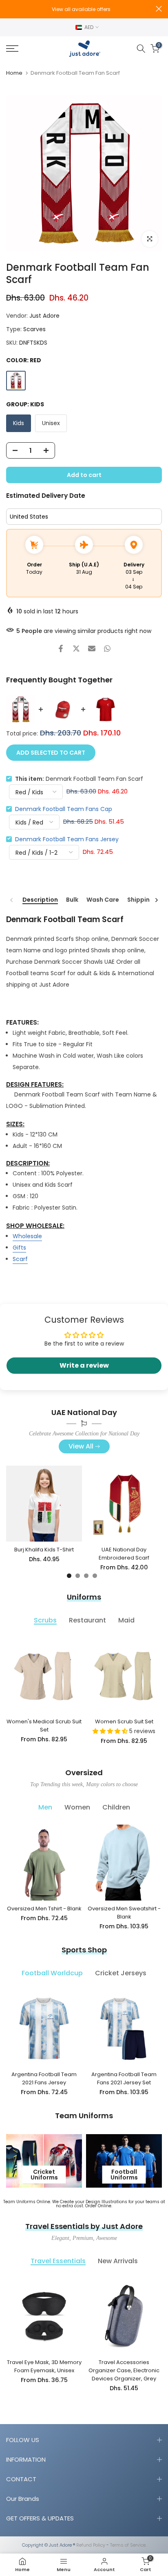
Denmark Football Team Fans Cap (64, 809)
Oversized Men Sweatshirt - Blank (124, 1913)
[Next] (156, 900)
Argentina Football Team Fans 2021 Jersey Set (124, 2078)
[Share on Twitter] (76, 648)
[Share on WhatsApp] (107, 648)
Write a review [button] (84, 1365)
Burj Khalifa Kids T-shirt (44, 1550)
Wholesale (27, 1236)
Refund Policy (91, 2545)
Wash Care (103, 900)
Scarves (34, 329)
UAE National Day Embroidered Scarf (124, 1554)
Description (40, 900)
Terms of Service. (128, 2545)
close (159, 9)
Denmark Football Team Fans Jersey (67, 839)
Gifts (19, 1248)
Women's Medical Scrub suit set (44, 1726)
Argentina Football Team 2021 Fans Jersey (44, 2078)
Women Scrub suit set (124, 1721)
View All (81, 1446)
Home (14, 73)
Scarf (20, 1259)
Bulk (72, 900)
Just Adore (44, 316)
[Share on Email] (92, 648)
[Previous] (12, 900)
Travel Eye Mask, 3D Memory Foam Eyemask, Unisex (44, 2366)
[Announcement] (81, 9)
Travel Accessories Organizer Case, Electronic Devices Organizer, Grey (124, 2370)
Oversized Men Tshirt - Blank (44, 1909)
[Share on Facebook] (61, 648)
